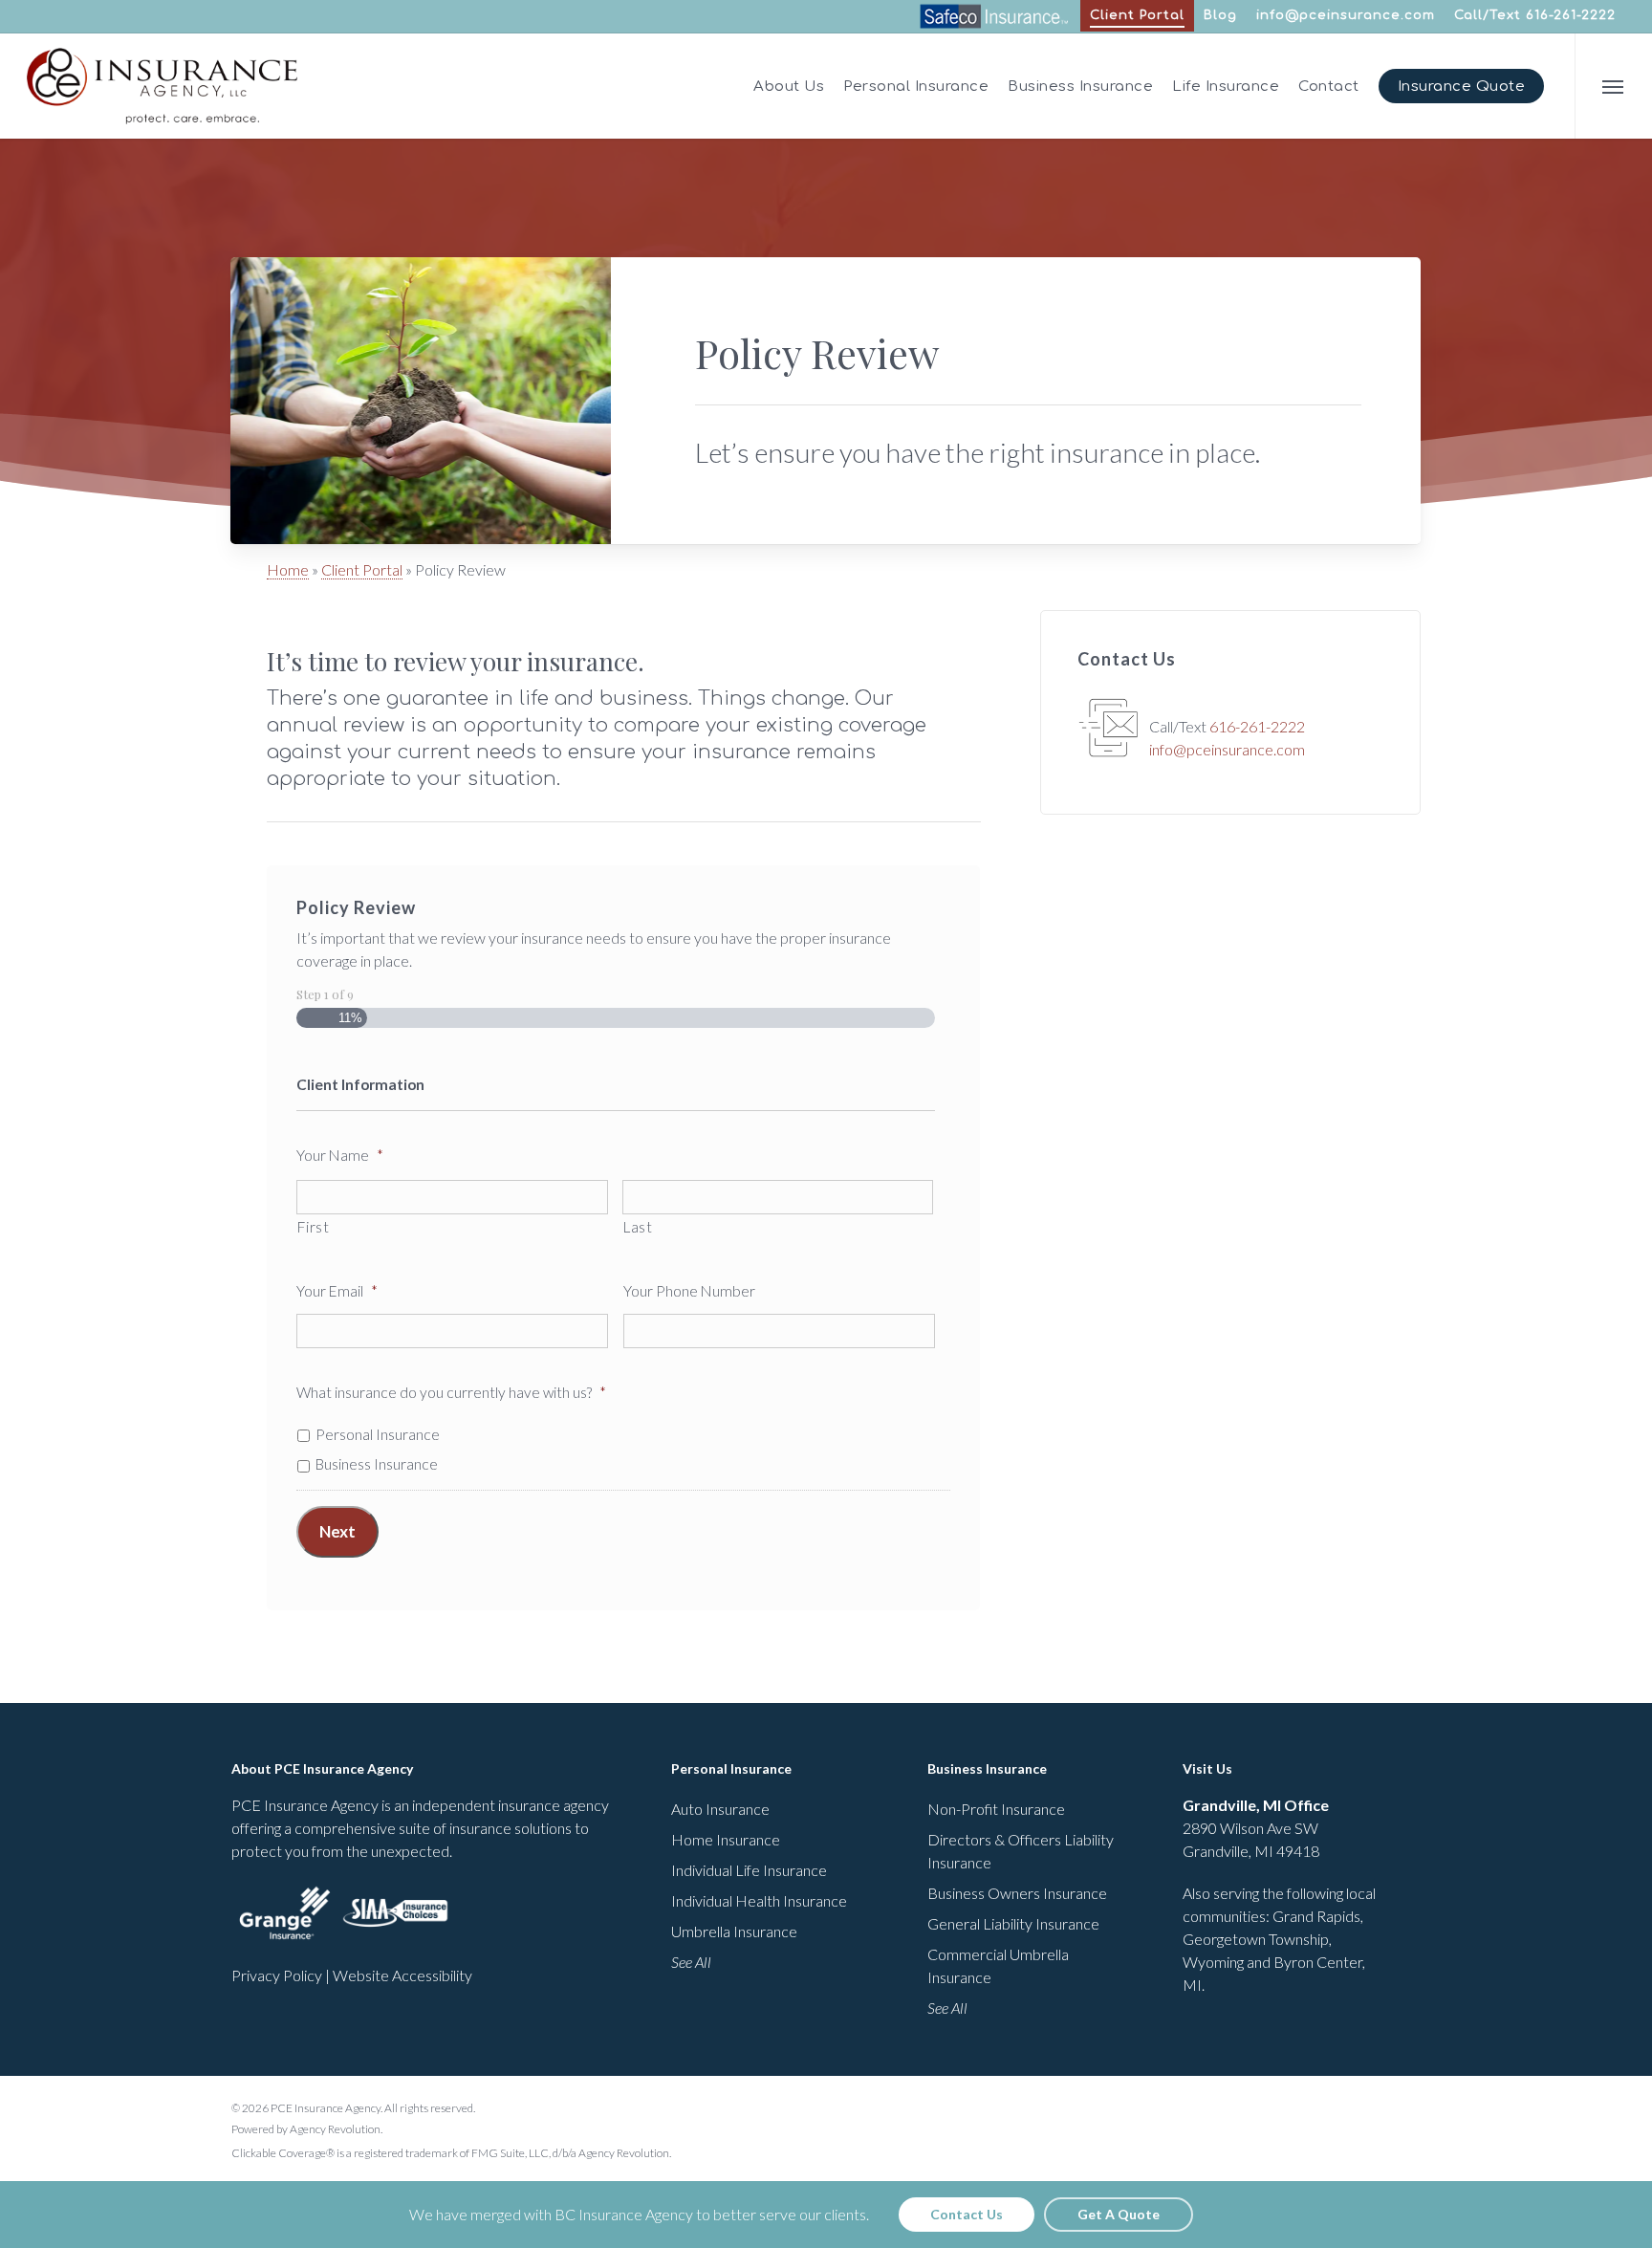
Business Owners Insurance (1017, 1893)
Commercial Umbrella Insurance (998, 1965)
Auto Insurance (720, 1809)
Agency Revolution (335, 2129)
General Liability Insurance (1013, 1923)
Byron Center (1318, 1962)
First (313, 1227)
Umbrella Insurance (734, 1931)
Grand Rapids (1316, 1916)
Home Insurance (726, 1839)
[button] (1613, 86)
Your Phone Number (689, 1291)
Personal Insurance (378, 1434)
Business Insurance (377, 1464)
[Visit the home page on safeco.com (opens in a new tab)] (993, 25)
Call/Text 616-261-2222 (1535, 15)
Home (288, 569)
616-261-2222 (1257, 726)
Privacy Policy (277, 1975)
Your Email (337, 1291)
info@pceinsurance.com (1346, 15)
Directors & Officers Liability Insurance (1021, 1851)
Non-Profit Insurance (996, 1809)
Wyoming (1213, 1962)
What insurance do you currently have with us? (451, 1392)
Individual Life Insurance (749, 1870)
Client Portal (362, 569)
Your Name (340, 1155)
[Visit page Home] (162, 86)
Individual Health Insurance (759, 1900)
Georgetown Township (1256, 1939)
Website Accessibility (402, 1975)
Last (638, 1227)
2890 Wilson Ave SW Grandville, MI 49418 (1256, 1828)
